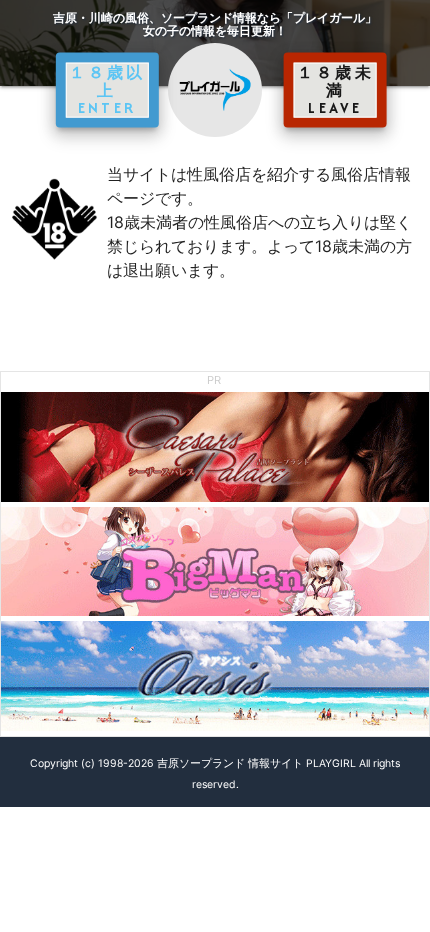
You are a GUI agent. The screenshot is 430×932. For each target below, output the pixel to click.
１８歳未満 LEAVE (335, 90)
